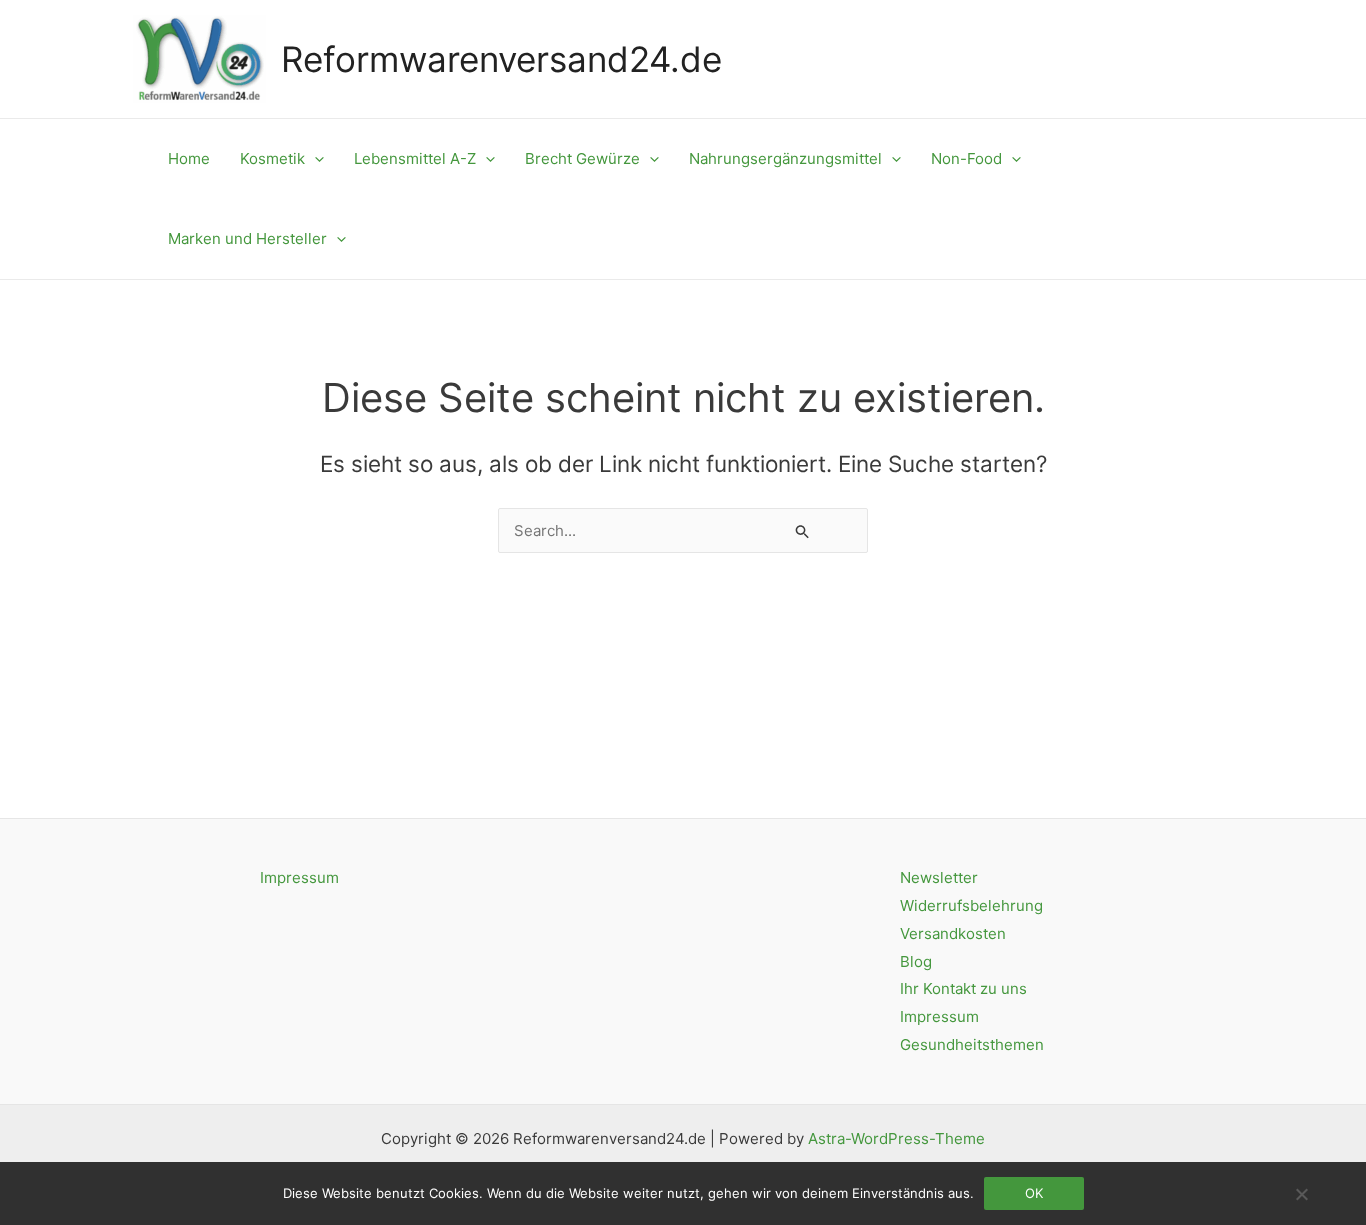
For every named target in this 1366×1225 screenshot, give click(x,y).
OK (1034, 1193)
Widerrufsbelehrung (971, 905)
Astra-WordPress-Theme (896, 1138)
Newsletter (939, 877)
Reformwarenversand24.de (501, 59)
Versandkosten (953, 933)
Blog (916, 961)
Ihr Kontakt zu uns (963, 988)
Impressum (299, 877)
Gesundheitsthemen (972, 1044)
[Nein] (1301, 1194)
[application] (314, 159)
